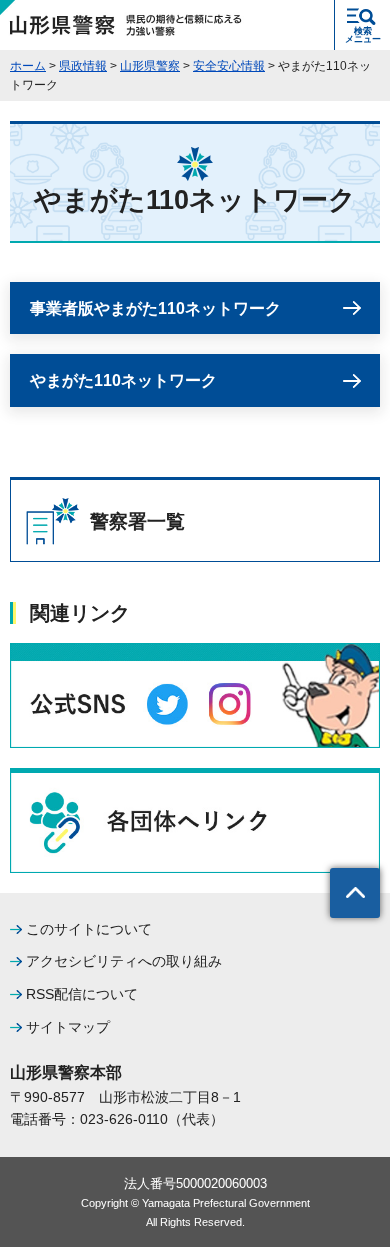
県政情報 (83, 66)
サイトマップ (68, 1027)
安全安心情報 (229, 66)
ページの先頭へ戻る (355, 893)
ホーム (28, 66)
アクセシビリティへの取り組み (124, 961)
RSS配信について (82, 994)
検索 (363, 35)
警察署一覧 (137, 521)
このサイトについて (89, 929)
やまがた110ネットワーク (123, 380)
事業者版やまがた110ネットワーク (155, 308)
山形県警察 (150, 66)
